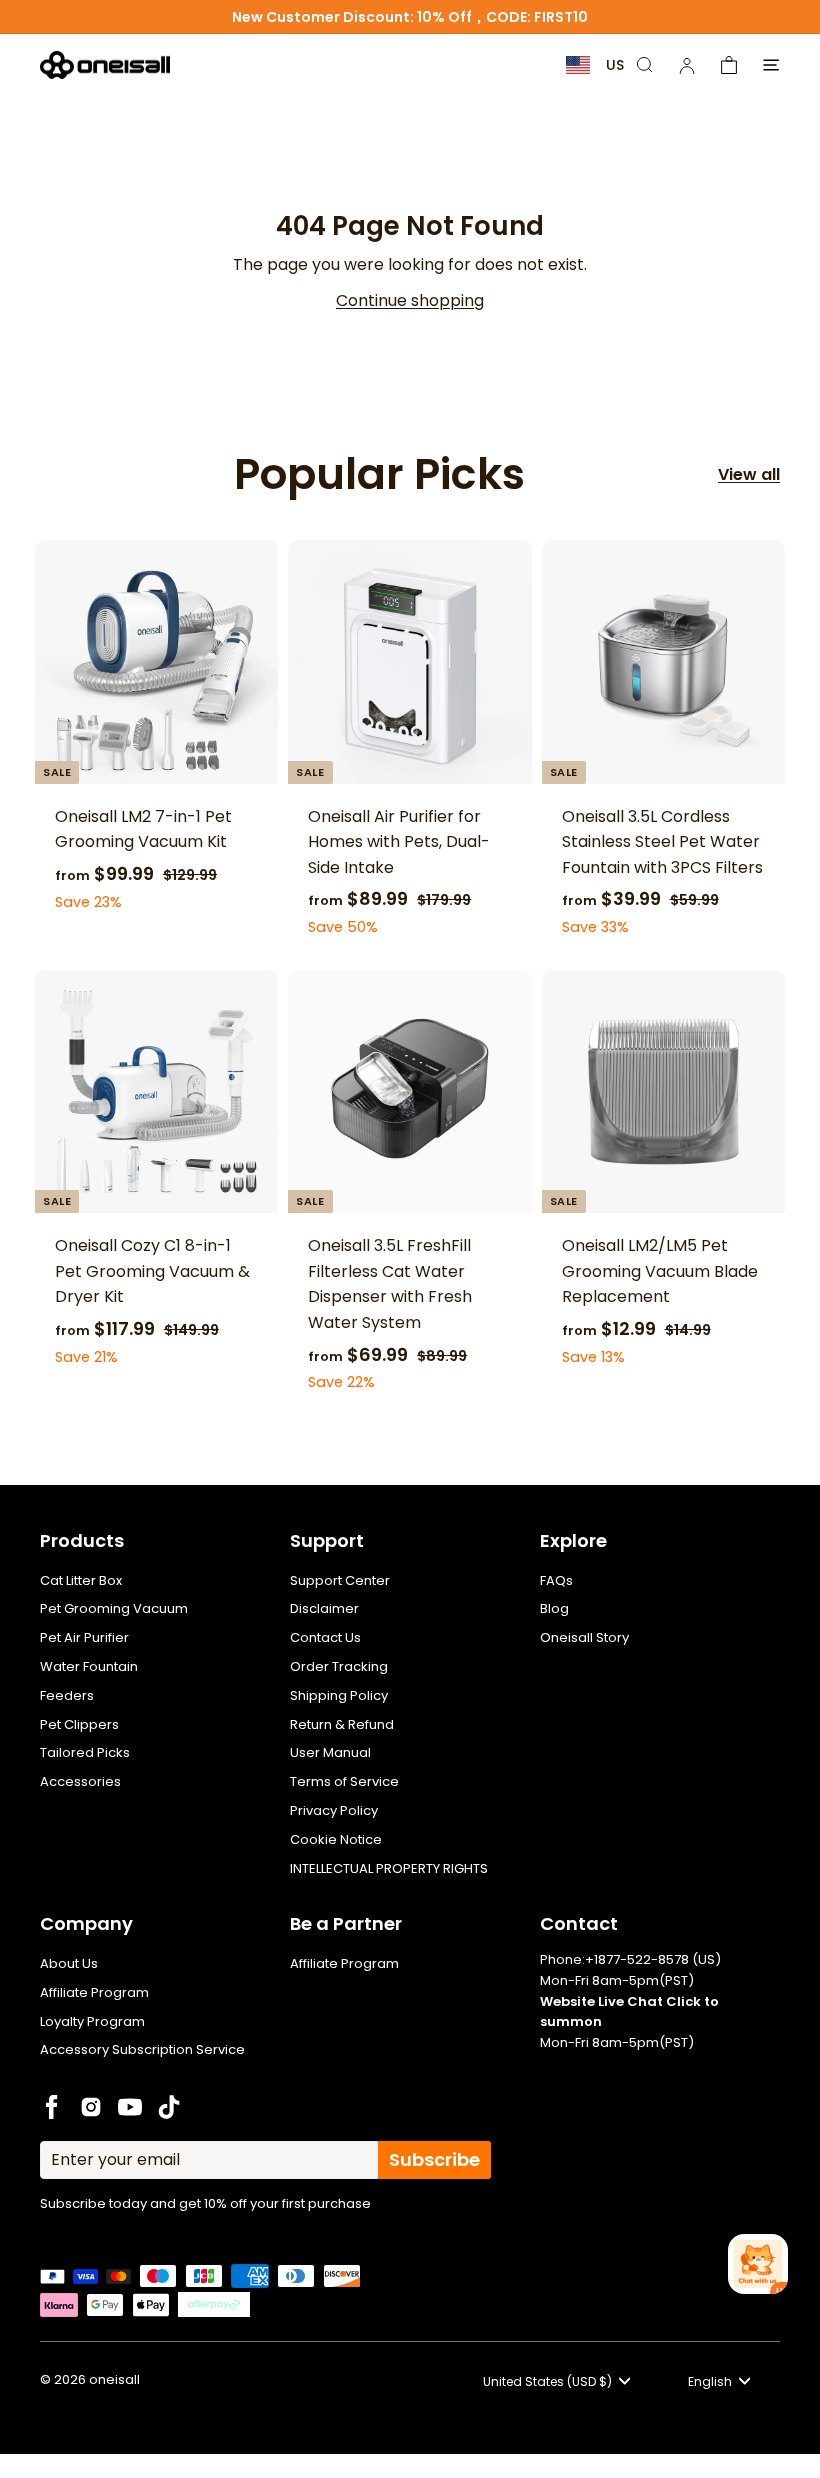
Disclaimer (324, 1608)
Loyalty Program (92, 2021)
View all (749, 474)
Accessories (80, 1781)
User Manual (330, 1752)
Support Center (340, 1580)
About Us (69, 1963)
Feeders (67, 1695)
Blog (554, 1608)
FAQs (556, 1580)
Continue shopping (410, 300)
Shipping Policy (339, 1695)
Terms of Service (344, 1781)
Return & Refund (342, 1724)
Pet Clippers (79, 1724)
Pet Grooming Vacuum (114, 1608)
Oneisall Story (584, 1637)
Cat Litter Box (81, 1580)
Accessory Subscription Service (142, 2049)
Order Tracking (339, 1666)
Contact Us (325, 1637)
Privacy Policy (334, 1810)
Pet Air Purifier (84, 1637)
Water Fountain (89, 1666)
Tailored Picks (85, 1752)
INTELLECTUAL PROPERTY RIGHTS (389, 1868)
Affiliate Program (94, 1992)
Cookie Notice (336, 1839)
